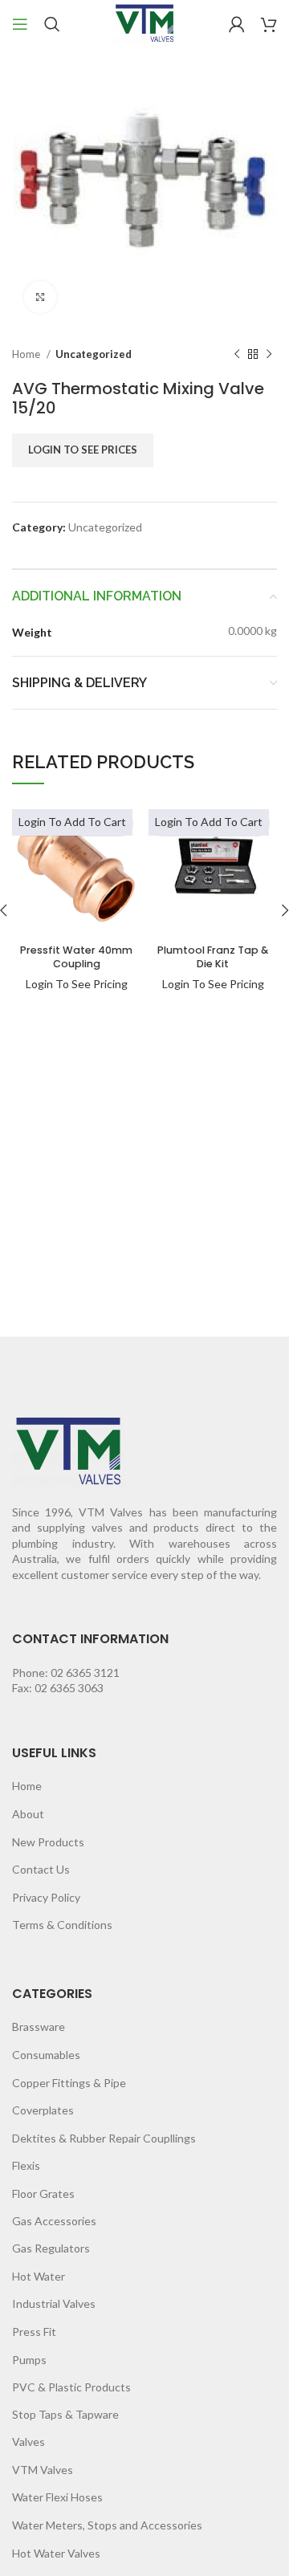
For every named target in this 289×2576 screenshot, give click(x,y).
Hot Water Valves (56, 2553)
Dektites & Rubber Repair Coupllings (104, 2138)
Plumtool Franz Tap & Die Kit (213, 957)
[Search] (52, 24)
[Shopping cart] (269, 24)
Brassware (39, 2027)
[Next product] (269, 355)
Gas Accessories (54, 2221)
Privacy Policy (46, 1897)
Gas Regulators (51, 2248)
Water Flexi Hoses (57, 2497)
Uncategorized (94, 354)
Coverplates (43, 2110)
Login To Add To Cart (72, 822)
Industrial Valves (54, 2303)
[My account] (237, 24)
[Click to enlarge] (40, 297)
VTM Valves (43, 2470)
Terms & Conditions (62, 1925)
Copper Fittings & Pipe (69, 2083)
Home (27, 354)
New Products (48, 1842)
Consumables (46, 2055)
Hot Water (39, 2276)
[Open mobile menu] (20, 24)
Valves (28, 2442)
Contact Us (41, 1869)
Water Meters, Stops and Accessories (107, 2525)
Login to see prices (83, 450)
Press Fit (34, 2332)
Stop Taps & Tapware (65, 2414)
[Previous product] (237, 355)
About (28, 1814)
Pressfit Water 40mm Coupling (76, 957)
